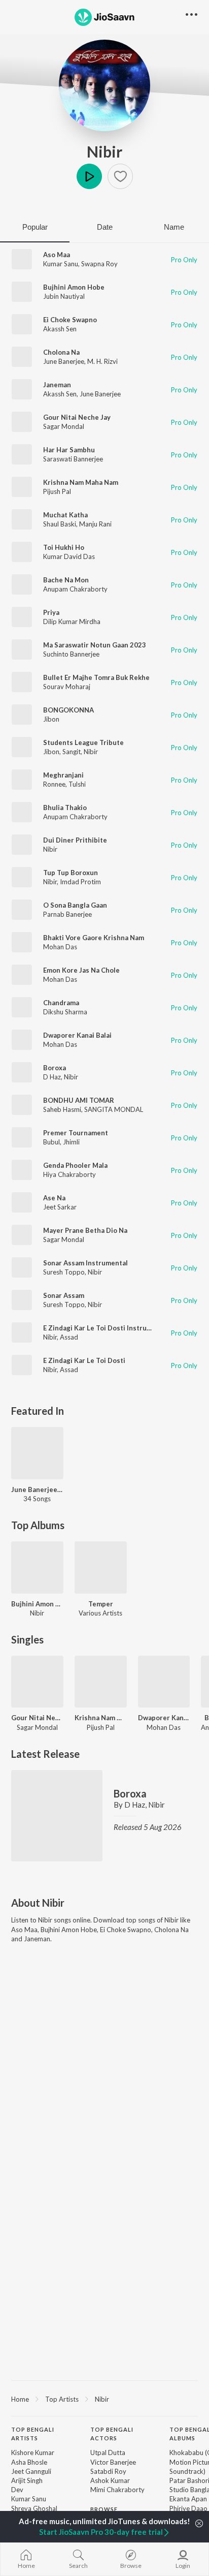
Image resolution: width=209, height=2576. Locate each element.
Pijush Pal (57, 491)
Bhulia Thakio (65, 808)
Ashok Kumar (110, 2480)
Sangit (72, 752)
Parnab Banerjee (67, 914)
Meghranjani (63, 775)
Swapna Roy (99, 264)
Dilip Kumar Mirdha (72, 622)
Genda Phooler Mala (75, 1165)
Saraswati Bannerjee (73, 459)
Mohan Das (60, 947)
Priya (51, 612)
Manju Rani (95, 524)
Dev (17, 2490)
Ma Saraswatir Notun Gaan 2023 (95, 645)
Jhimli (71, 1142)
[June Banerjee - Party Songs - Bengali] (37, 1453)
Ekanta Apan (188, 2499)
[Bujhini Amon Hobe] (37, 1568)
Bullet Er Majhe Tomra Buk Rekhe (96, 677)
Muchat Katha (65, 515)
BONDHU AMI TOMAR (79, 1100)
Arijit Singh (27, 2480)
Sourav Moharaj (67, 687)
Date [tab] (105, 227)
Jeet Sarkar (60, 1207)
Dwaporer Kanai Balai (77, 1035)
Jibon (51, 719)
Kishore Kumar (33, 2453)
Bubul (51, 1142)
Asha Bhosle (29, 2462)
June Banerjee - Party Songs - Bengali (37, 1489)
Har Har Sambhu (69, 450)
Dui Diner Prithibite (75, 840)
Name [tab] (174, 227)
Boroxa (55, 1068)
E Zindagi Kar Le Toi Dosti (84, 1360)
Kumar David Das (69, 556)
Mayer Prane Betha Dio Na (85, 1230)
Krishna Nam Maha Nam (81, 482)
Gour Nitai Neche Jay (77, 417)
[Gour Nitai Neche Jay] (37, 1682)
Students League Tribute (83, 742)
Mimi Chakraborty (117, 2490)
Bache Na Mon (66, 580)
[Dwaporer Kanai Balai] (164, 1682)
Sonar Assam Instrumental (85, 1263)
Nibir (104, 151)
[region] (104, 2399)
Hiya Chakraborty (69, 1174)
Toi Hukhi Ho (64, 547)
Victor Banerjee (113, 2462)
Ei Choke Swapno (70, 320)
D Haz (52, 1077)
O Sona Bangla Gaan (75, 905)
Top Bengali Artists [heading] (33, 2434)
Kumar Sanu (61, 264)
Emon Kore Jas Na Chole (81, 970)
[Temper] (101, 1568)
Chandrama (61, 1003)
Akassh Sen (60, 329)
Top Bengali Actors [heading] (112, 2434)
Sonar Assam (64, 1295)
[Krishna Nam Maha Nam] (101, 1682)
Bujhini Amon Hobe (74, 287)
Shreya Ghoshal (34, 2508)
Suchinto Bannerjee (71, 654)
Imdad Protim (80, 882)
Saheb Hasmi (62, 1109)
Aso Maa (57, 255)
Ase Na (54, 1198)
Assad (69, 1337)
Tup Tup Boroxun (71, 873)
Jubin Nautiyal (64, 296)
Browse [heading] (104, 2509)
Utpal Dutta (108, 2453)
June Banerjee (64, 361)
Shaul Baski (60, 524)
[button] (120, 176)
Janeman (57, 385)
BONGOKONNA (68, 710)
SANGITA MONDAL (114, 1109)
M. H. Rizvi (102, 361)
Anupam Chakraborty (75, 589)
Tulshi (77, 784)
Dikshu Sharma (65, 1012)
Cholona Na (61, 352)
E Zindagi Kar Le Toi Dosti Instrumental (106, 1328)
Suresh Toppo (64, 1272)
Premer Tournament (76, 1133)
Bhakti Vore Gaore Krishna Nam (94, 938)
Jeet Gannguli (31, 2471)
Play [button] (89, 176)
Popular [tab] (35, 227)
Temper (101, 1604)
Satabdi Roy (108, 2471)
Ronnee (54, 784)
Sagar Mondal (64, 426)
